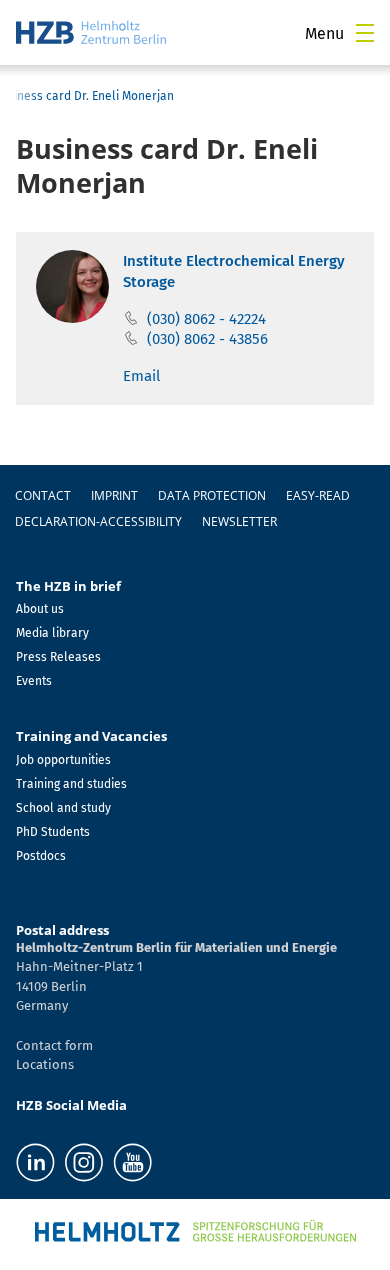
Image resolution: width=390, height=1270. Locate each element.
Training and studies (71, 784)
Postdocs (41, 856)
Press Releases (58, 657)
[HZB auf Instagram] (84, 1162)
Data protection (212, 495)
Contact (43, 495)
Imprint (114, 495)
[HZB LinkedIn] (35, 1162)
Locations (45, 1064)
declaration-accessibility (98, 521)
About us (40, 609)
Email (141, 376)
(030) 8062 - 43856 (207, 339)
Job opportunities (63, 760)
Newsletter (239, 521)
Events (34, 681)
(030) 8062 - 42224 (206, 319)
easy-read (318, 495)
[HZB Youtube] (132, 1162)
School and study (63, 808)
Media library (52, 633)
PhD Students (53, 832)
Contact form (54, 1045)
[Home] (91, 32)
